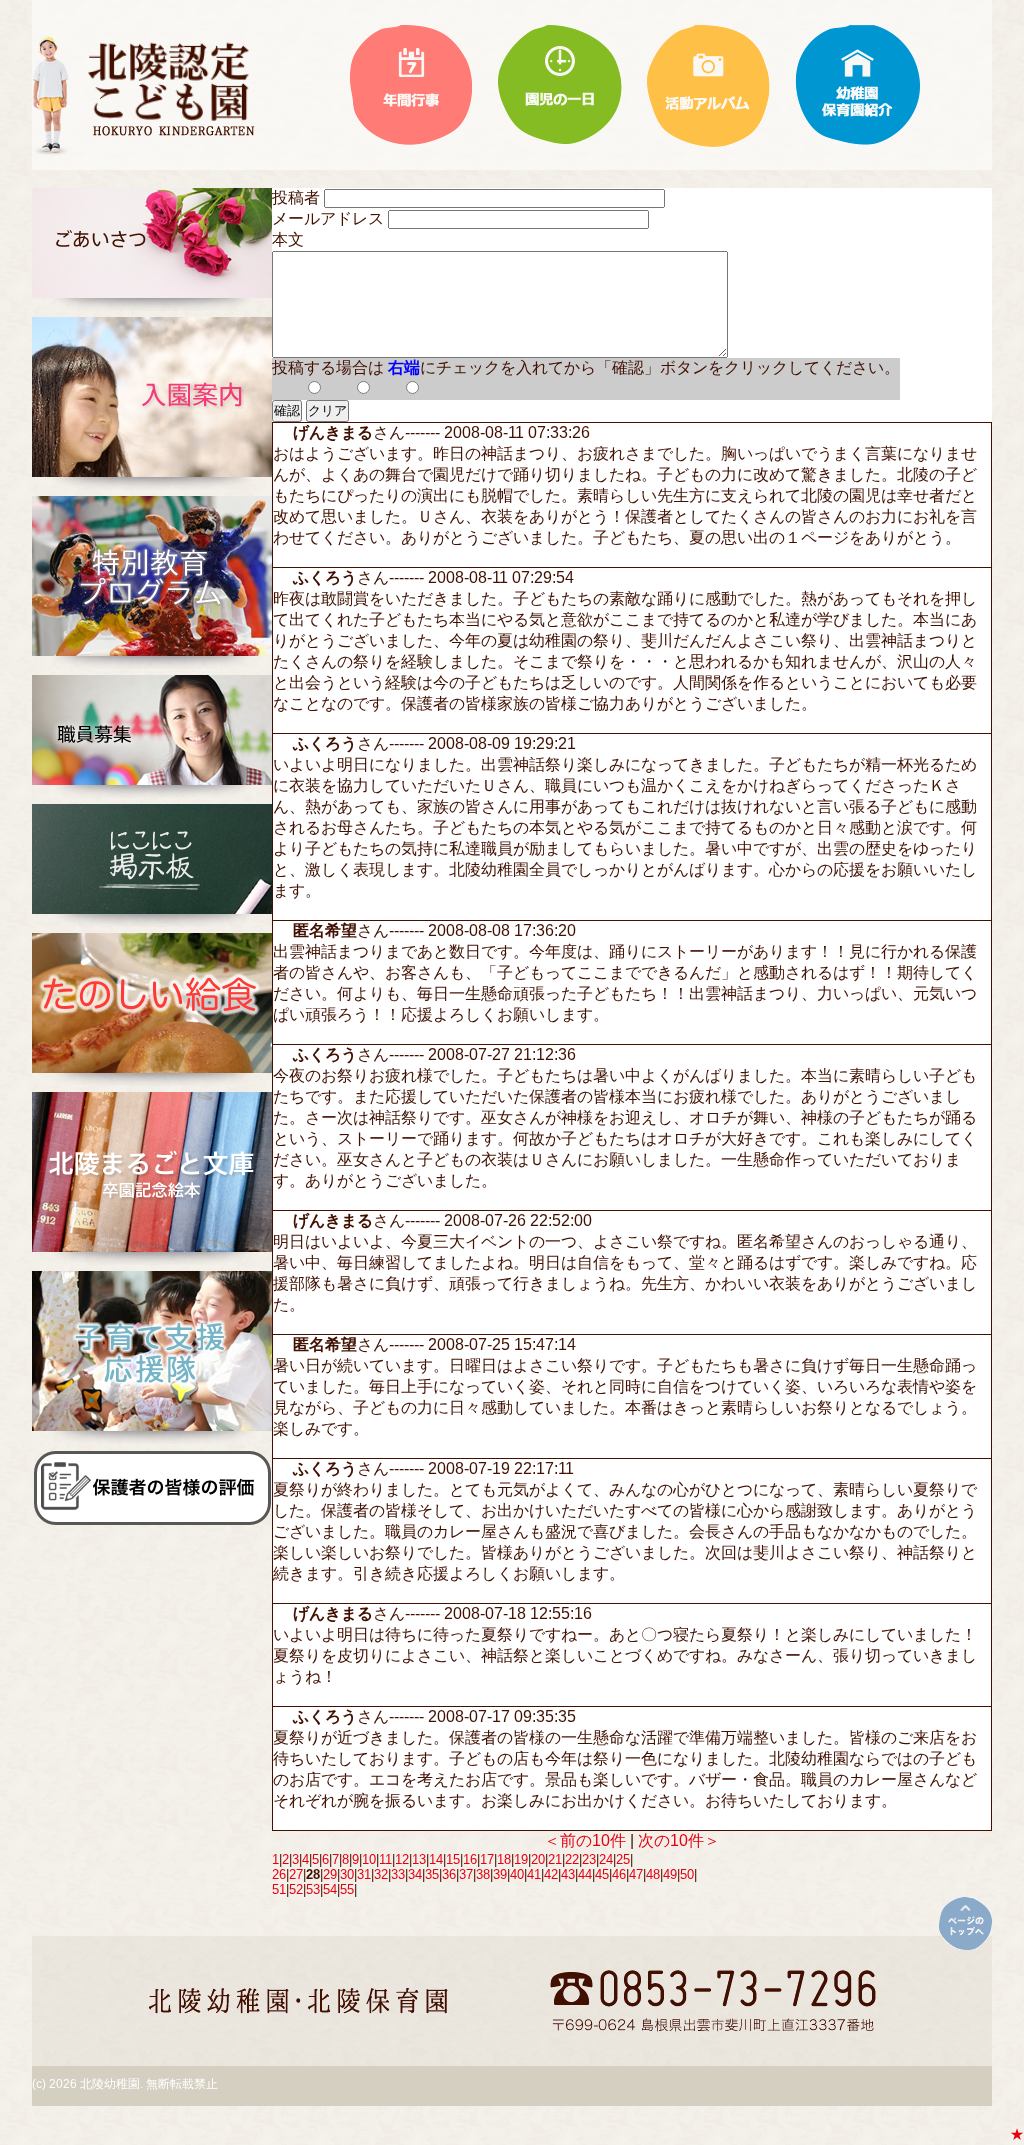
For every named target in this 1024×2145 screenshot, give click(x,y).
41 (534, 1874)
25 (623, 1859)
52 (296, 1889)
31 (364, 1874)
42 (551, 1874)
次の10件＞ (679, 1840)
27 (296, 1874)
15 (453, 1859)
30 (347, 1874)
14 (436, 1859)
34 (415, 1874)
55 (347, 1889)
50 (687, 1874)
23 (589, 1859)
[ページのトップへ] (965, 1923)
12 (402, 1859)
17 (487, 1859)
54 (330, 1889)
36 (449, 1874)
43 (568, 1874)
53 (313, 1889)
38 (483, 1874)
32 (381, 1874)
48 (653, 1874)
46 (619, 1874)
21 (555, 1859)
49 (670, 1874)
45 (602, 1874)
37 (466, 1874)
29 (330, 1874)
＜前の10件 (585, 1840)
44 (585, 1874)
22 (572, 1859)
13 (419, 1859)
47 (636, 1874)
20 (538, 1859)
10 (369, 1859)
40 (517, 1874)
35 (432, 1874)
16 (470, 1859)
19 (521, 1859)
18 (504, 1859)
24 (606, 1859)
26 (279, 1874)
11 (385, 1859)
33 (398, 1874)
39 (500, 1874)
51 (279, 1889)
